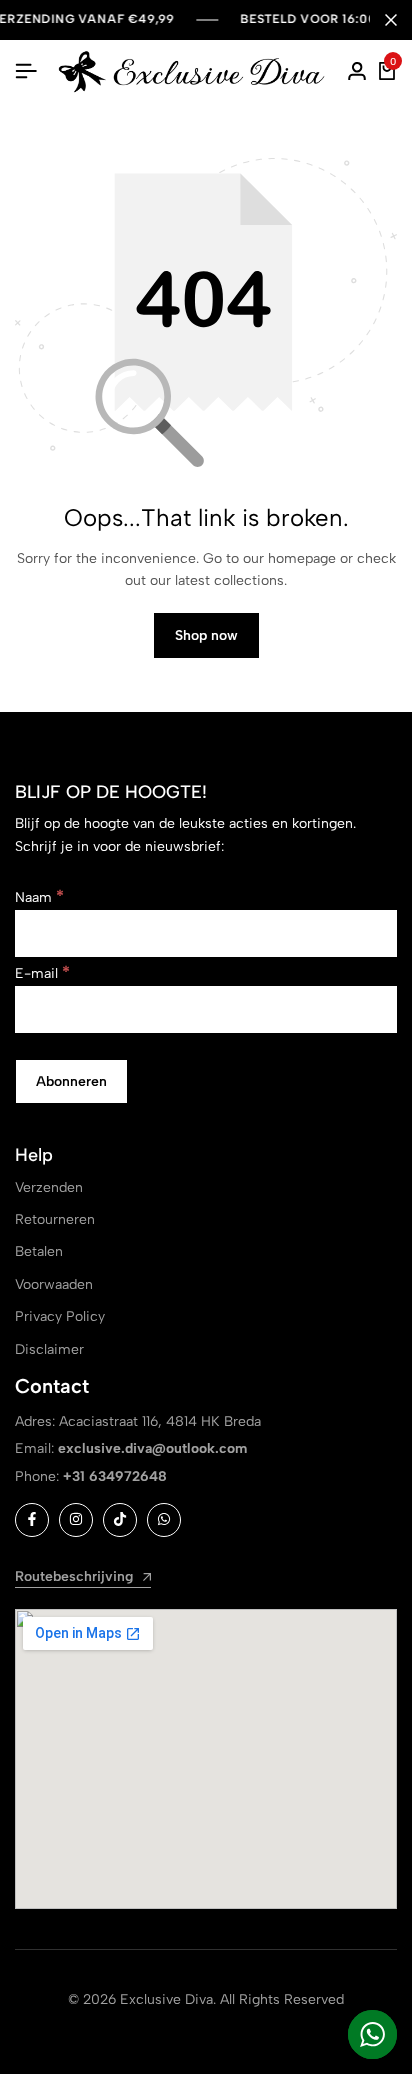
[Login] (357, 72)
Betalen (39, 1251)
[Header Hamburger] (26, 71)
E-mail (42, 973)
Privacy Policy (60, 1316)
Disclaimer (49, 1349)
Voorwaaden (54, 1284)
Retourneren (55, 1219)
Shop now (206, 635)
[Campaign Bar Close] (391, 20)
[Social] (32, 1520)
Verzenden (49, 1187)
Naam (39, 897)
